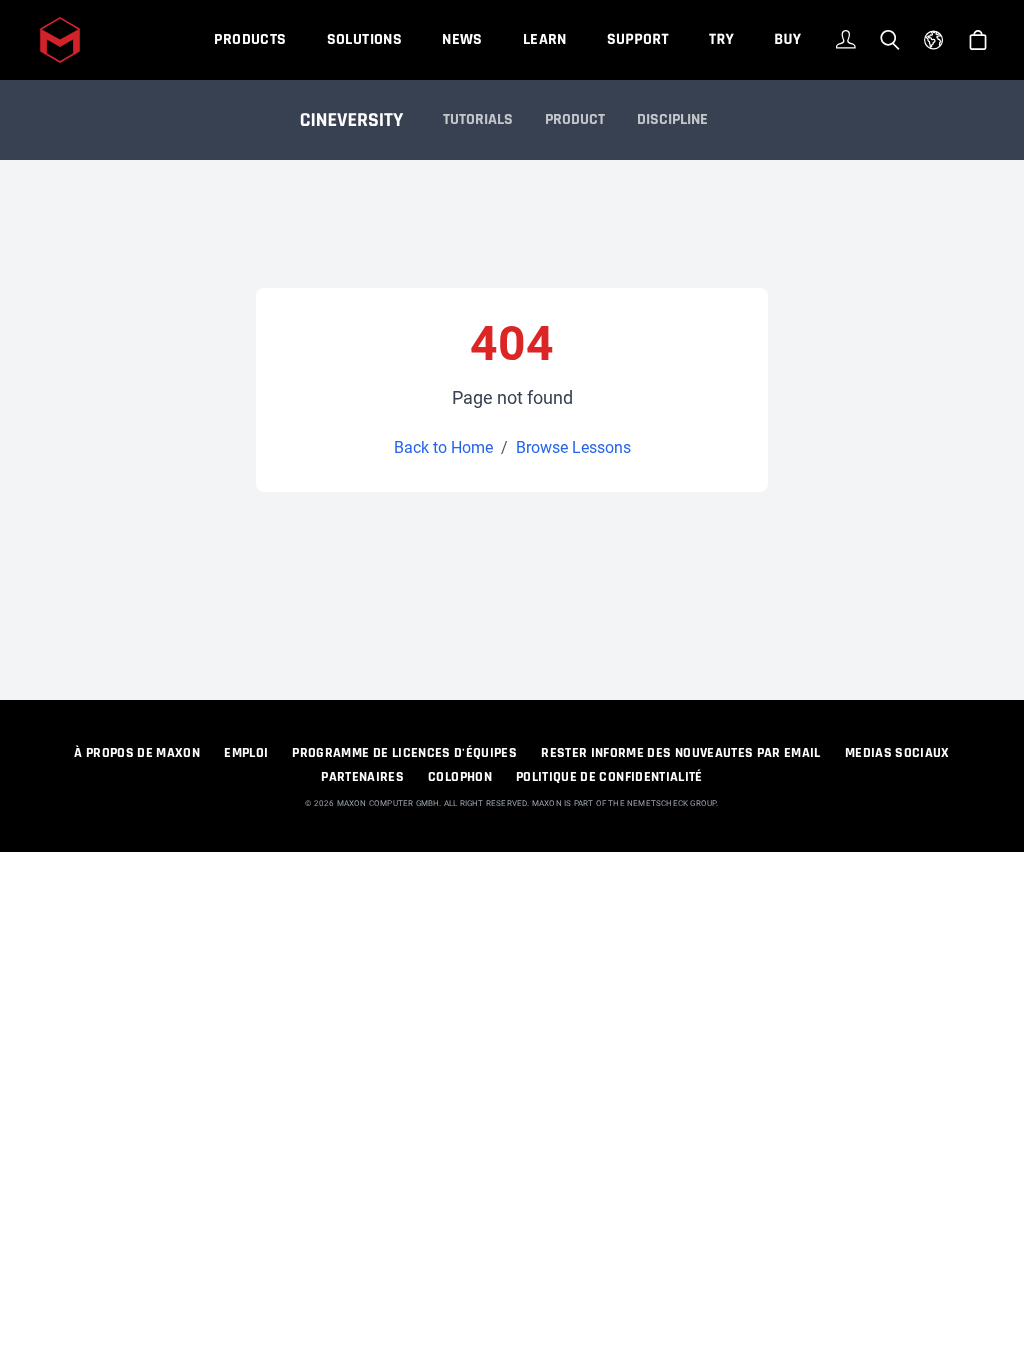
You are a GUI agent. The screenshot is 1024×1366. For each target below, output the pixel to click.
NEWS (462, 39)
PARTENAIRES (362, 777)
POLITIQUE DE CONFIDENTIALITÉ (609, 777)
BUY (787, 39)
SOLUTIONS (365, 39)
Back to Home (443, 447)
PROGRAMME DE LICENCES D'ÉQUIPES (404, 753)
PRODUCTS (250, 39)
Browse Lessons (573, 447)
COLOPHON (460, 777)
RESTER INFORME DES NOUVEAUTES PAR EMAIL (681, 753)
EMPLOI (246, 753)
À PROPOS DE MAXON (137, 753)
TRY (721, 39)
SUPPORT (638, 39)
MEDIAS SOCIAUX (897, 753)
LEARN (545, 39)
